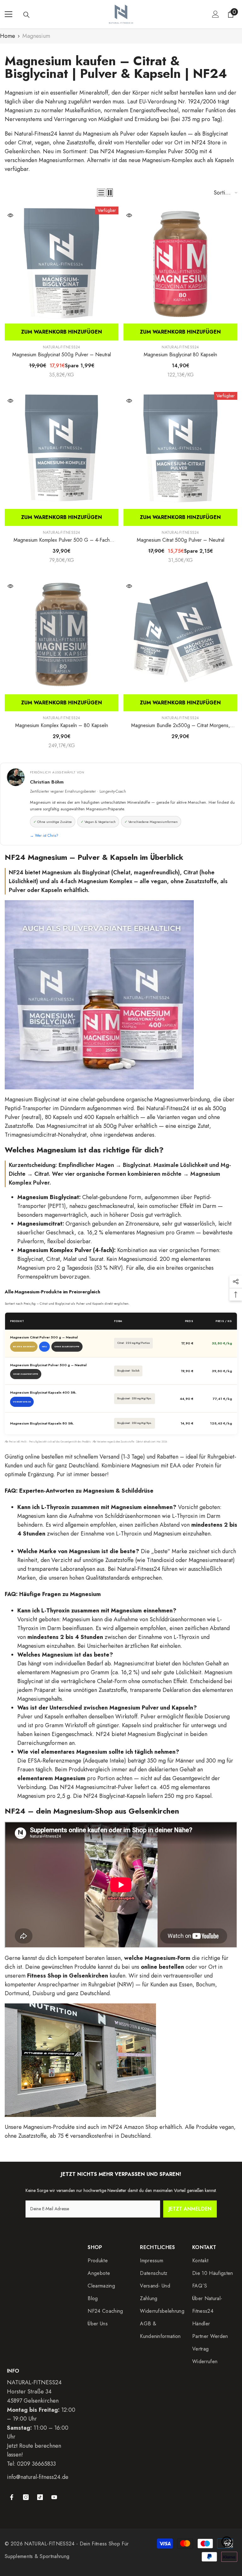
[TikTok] (40, 2497)
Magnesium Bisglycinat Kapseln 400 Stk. (43, 1393)
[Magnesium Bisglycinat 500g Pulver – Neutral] (62, 263)
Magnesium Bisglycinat (32, 1099)
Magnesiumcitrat (67, 1126)
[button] (101, 193)
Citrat (25, 143)
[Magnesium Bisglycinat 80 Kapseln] (180, 263)
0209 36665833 (36, 2464)
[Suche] (26, 15)
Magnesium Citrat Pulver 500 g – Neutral (44, 1337)
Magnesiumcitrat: (41, 1224)
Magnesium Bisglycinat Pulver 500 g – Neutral (48, 1365)
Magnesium (36, 36)
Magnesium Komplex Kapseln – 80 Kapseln (62, 725)
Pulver (128, 134)
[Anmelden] (216, 14)
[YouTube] (54, 2497)
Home (8, 36)
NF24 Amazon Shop (133, 2127)
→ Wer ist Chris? (44, 836)
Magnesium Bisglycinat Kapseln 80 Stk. (42, 1423)
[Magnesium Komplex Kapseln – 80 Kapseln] (62, 634)
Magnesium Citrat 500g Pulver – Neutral (181, 540)
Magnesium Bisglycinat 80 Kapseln (180, 355)
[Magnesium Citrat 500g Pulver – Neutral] (180, 449)
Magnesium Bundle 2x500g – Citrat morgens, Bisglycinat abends (181, 726)
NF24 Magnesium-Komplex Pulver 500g (149, 151)
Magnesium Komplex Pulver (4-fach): (66, 1250)
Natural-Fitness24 (36, 134)
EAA (175, 1466)
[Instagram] (26, 2497)
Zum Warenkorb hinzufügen (62, 332)
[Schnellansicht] (10, 215)
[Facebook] (12, 2497)
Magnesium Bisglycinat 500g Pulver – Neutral (62, 355)
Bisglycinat (215, 134)
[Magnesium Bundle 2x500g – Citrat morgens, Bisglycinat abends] (180, 634)
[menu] (9, 14)
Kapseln (159, 134)
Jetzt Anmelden (190, 2209)
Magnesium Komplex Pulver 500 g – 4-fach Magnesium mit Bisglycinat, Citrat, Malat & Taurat (62, 540)
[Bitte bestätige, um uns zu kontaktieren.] (227, 2542)
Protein (205, 1466)
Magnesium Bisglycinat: (49, 1197)
